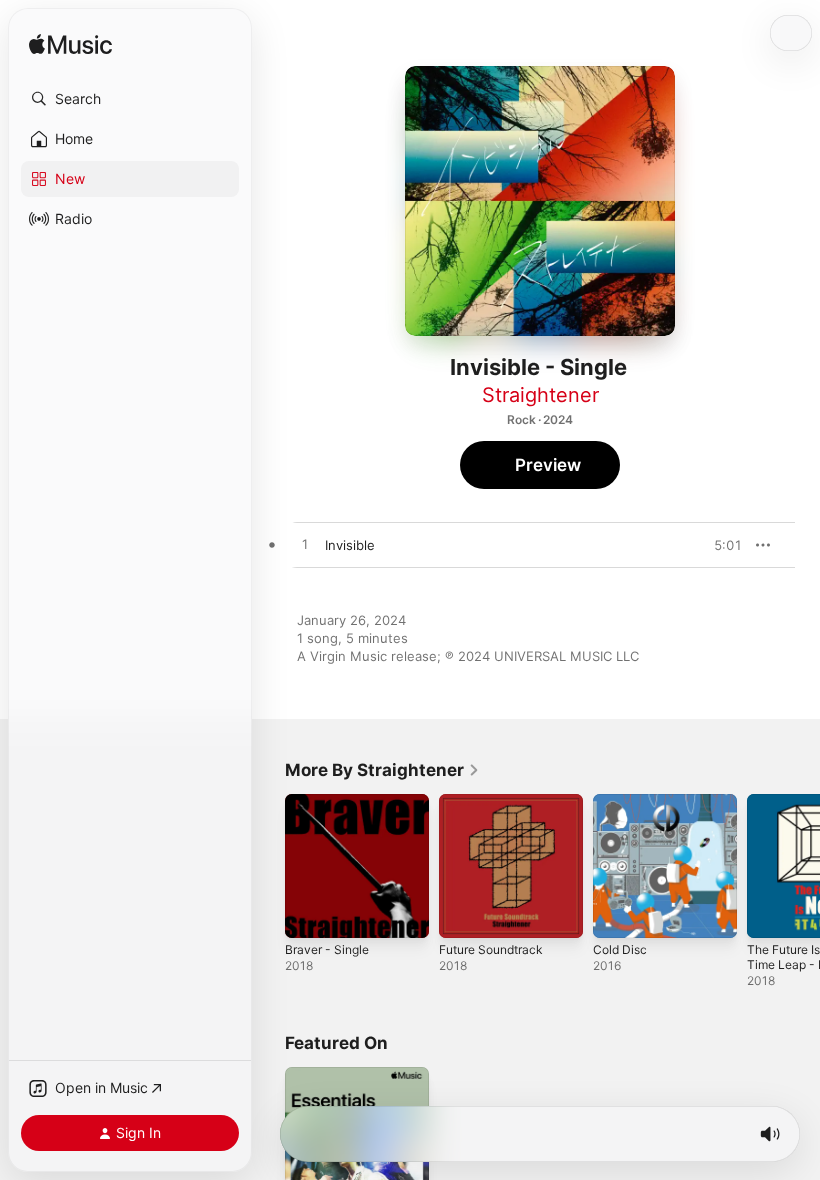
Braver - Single (327, 949)
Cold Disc (620, 949)
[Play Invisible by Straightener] (305, 545)
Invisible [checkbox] (350, 545)
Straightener (540, 395)
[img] (70, 45)
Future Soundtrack (491, 949)
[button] (130, 99)
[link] (382, 770)
